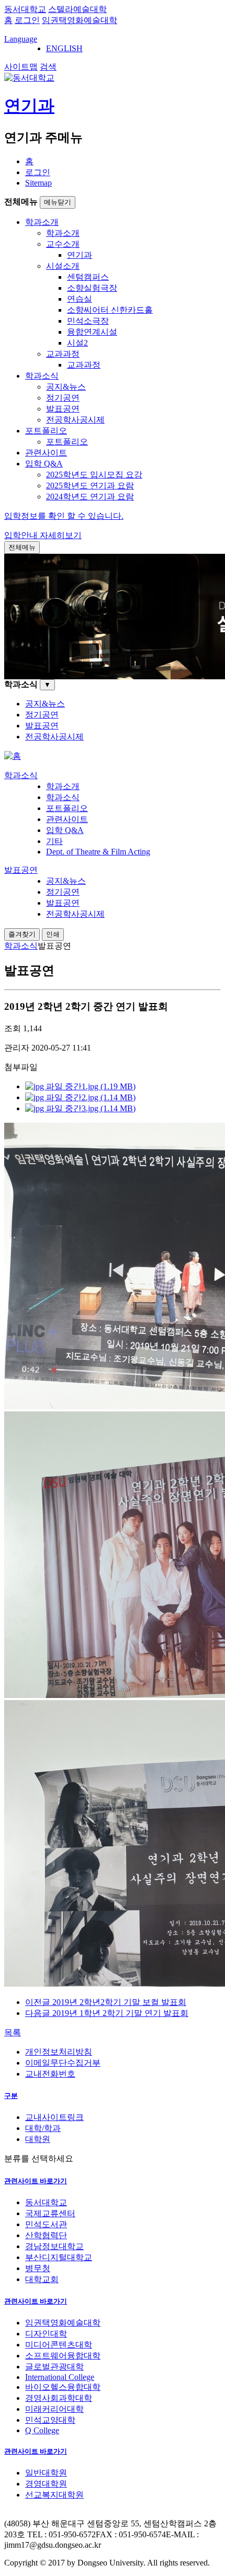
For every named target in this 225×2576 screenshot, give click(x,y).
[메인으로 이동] (13, 756)
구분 (11, 2096)
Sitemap (38, 183)
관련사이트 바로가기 (36, 2181)
